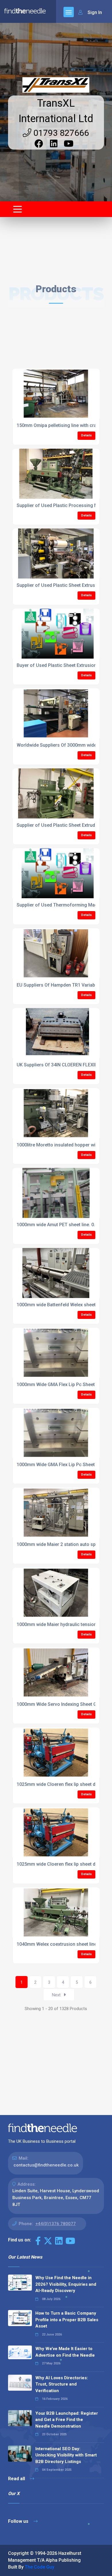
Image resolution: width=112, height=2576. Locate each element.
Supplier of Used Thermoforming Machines (63, 905)
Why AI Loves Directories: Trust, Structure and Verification (62, 2384)
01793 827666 (60, 133)
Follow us (19, 2521)
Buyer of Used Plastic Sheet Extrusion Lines (63, 665)
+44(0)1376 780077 (56, 2224)
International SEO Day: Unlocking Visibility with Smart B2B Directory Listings (66, 2455)
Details (86, 435)
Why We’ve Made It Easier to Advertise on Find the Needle (65, 2352)
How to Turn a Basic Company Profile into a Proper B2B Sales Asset (67, 2320)
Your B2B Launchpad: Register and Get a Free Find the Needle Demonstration (67, 2420)
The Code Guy (39, 2567)
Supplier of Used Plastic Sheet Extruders (59, 825)
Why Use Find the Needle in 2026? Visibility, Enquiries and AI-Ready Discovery (66, 2284)
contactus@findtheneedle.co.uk (46, 2165)
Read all (17, 2479)
